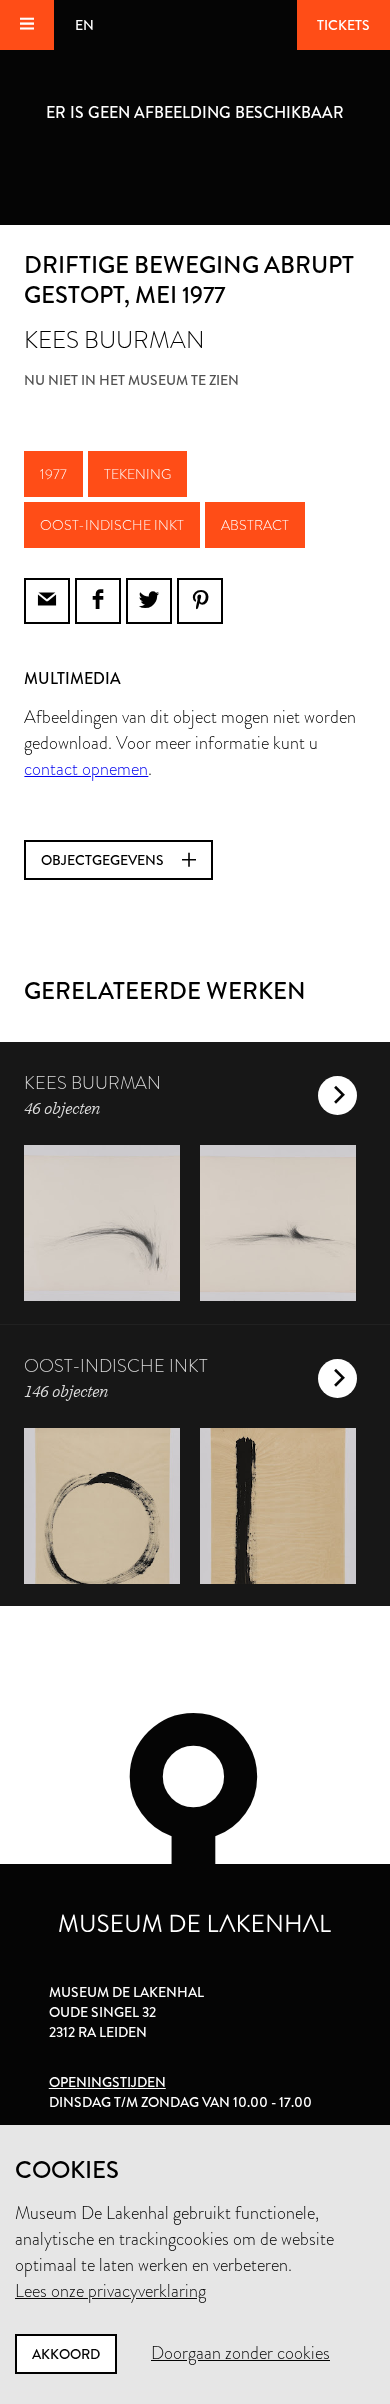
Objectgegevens (104, 860)
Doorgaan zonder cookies (240, 2353)
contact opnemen (86, 769)
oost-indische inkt (112, 525)
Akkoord (66, 2354)
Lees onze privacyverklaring (110, 2291)
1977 (53, 474)
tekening (137, 474)
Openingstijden (107, 2082)
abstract (255, 525)
